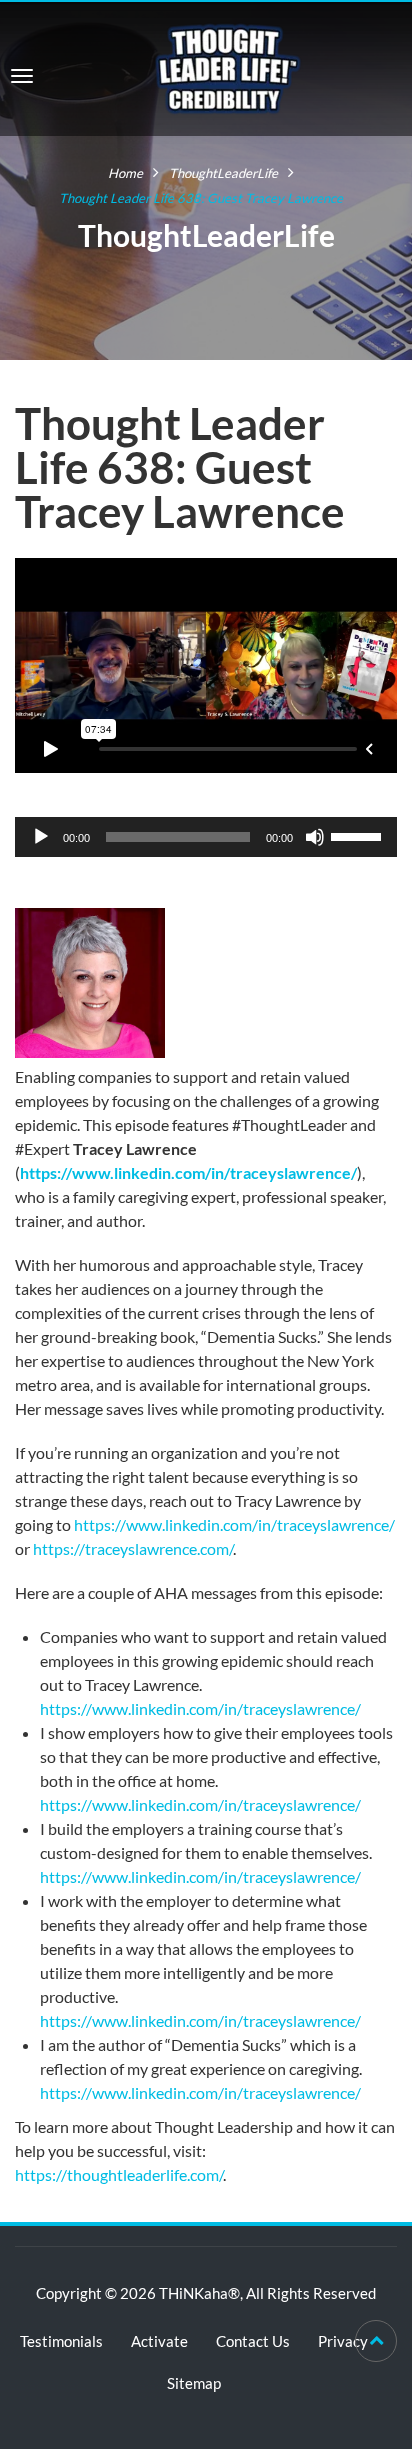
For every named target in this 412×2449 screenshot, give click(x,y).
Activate (159, 2341)
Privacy (343, 2341)
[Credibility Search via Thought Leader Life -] (228, 66)
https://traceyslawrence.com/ (133, 1548)
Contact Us (253, 2341)
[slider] (359, 835)
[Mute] (315, 837)
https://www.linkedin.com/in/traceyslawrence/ (188, 1172)
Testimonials (61, 2341)
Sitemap (194, 2383)
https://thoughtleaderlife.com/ (119, 2174)
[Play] (41, 837)
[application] (206, 837)
